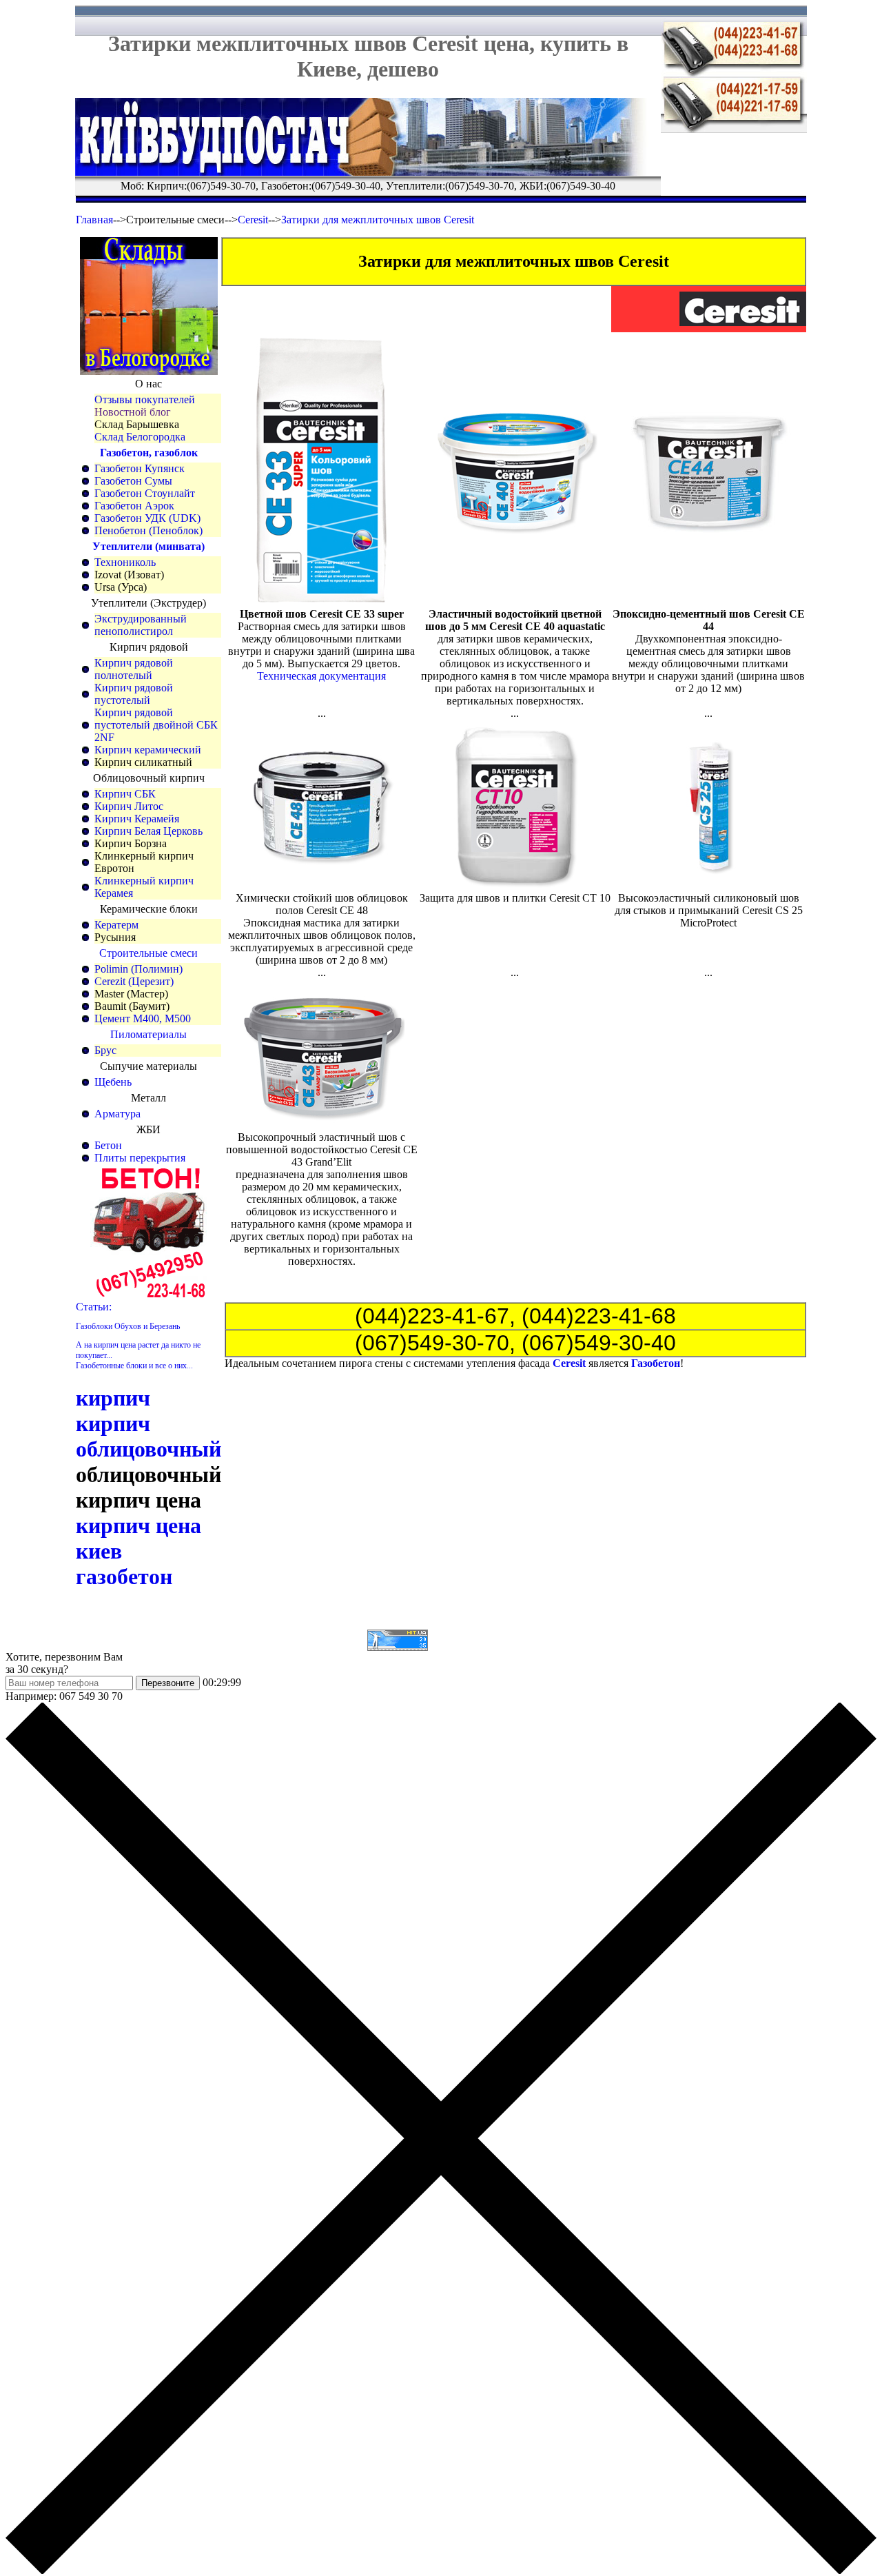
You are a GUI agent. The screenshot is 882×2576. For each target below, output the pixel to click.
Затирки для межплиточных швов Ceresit (378, 220)
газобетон (124, 1576)
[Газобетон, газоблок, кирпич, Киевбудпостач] (368, 172)
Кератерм (116, 925)
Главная (94, 220)
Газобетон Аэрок (134, 506)
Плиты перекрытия (140, 1158)
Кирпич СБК (125, 794)
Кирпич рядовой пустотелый (134, 694)
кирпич (113, 1398)
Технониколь (125, 562)
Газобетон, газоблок (149, 453)
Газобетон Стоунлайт (145, 493)
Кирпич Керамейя (137, 819)
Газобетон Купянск (140, 468)
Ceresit (253, 220)
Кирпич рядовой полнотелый (134, 669)
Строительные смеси (148, 953)
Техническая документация (321, 676)
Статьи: (94, 1307)
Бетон (108, 1145)
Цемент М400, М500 (143, 1018)
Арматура (117, 1114)
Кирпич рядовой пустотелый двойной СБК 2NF (156, 725)
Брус (105, 1050)
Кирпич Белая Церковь (148, 831)
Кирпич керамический (148, 750)
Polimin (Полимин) (139, 969)
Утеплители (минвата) (148, 546)
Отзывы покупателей (145, 399)
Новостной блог (133, 412)
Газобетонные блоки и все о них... (134, 1366)
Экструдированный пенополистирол (141, 625)
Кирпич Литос (129, 806)
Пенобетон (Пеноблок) (148, 530)
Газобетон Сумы (133, 481)
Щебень (113, 1082)
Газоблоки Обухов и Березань (128, 1326)
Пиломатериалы (148, 1034)
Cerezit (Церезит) (134, 981)
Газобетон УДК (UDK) (147, 518)
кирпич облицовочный (148, 1436)
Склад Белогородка (140, 437)
